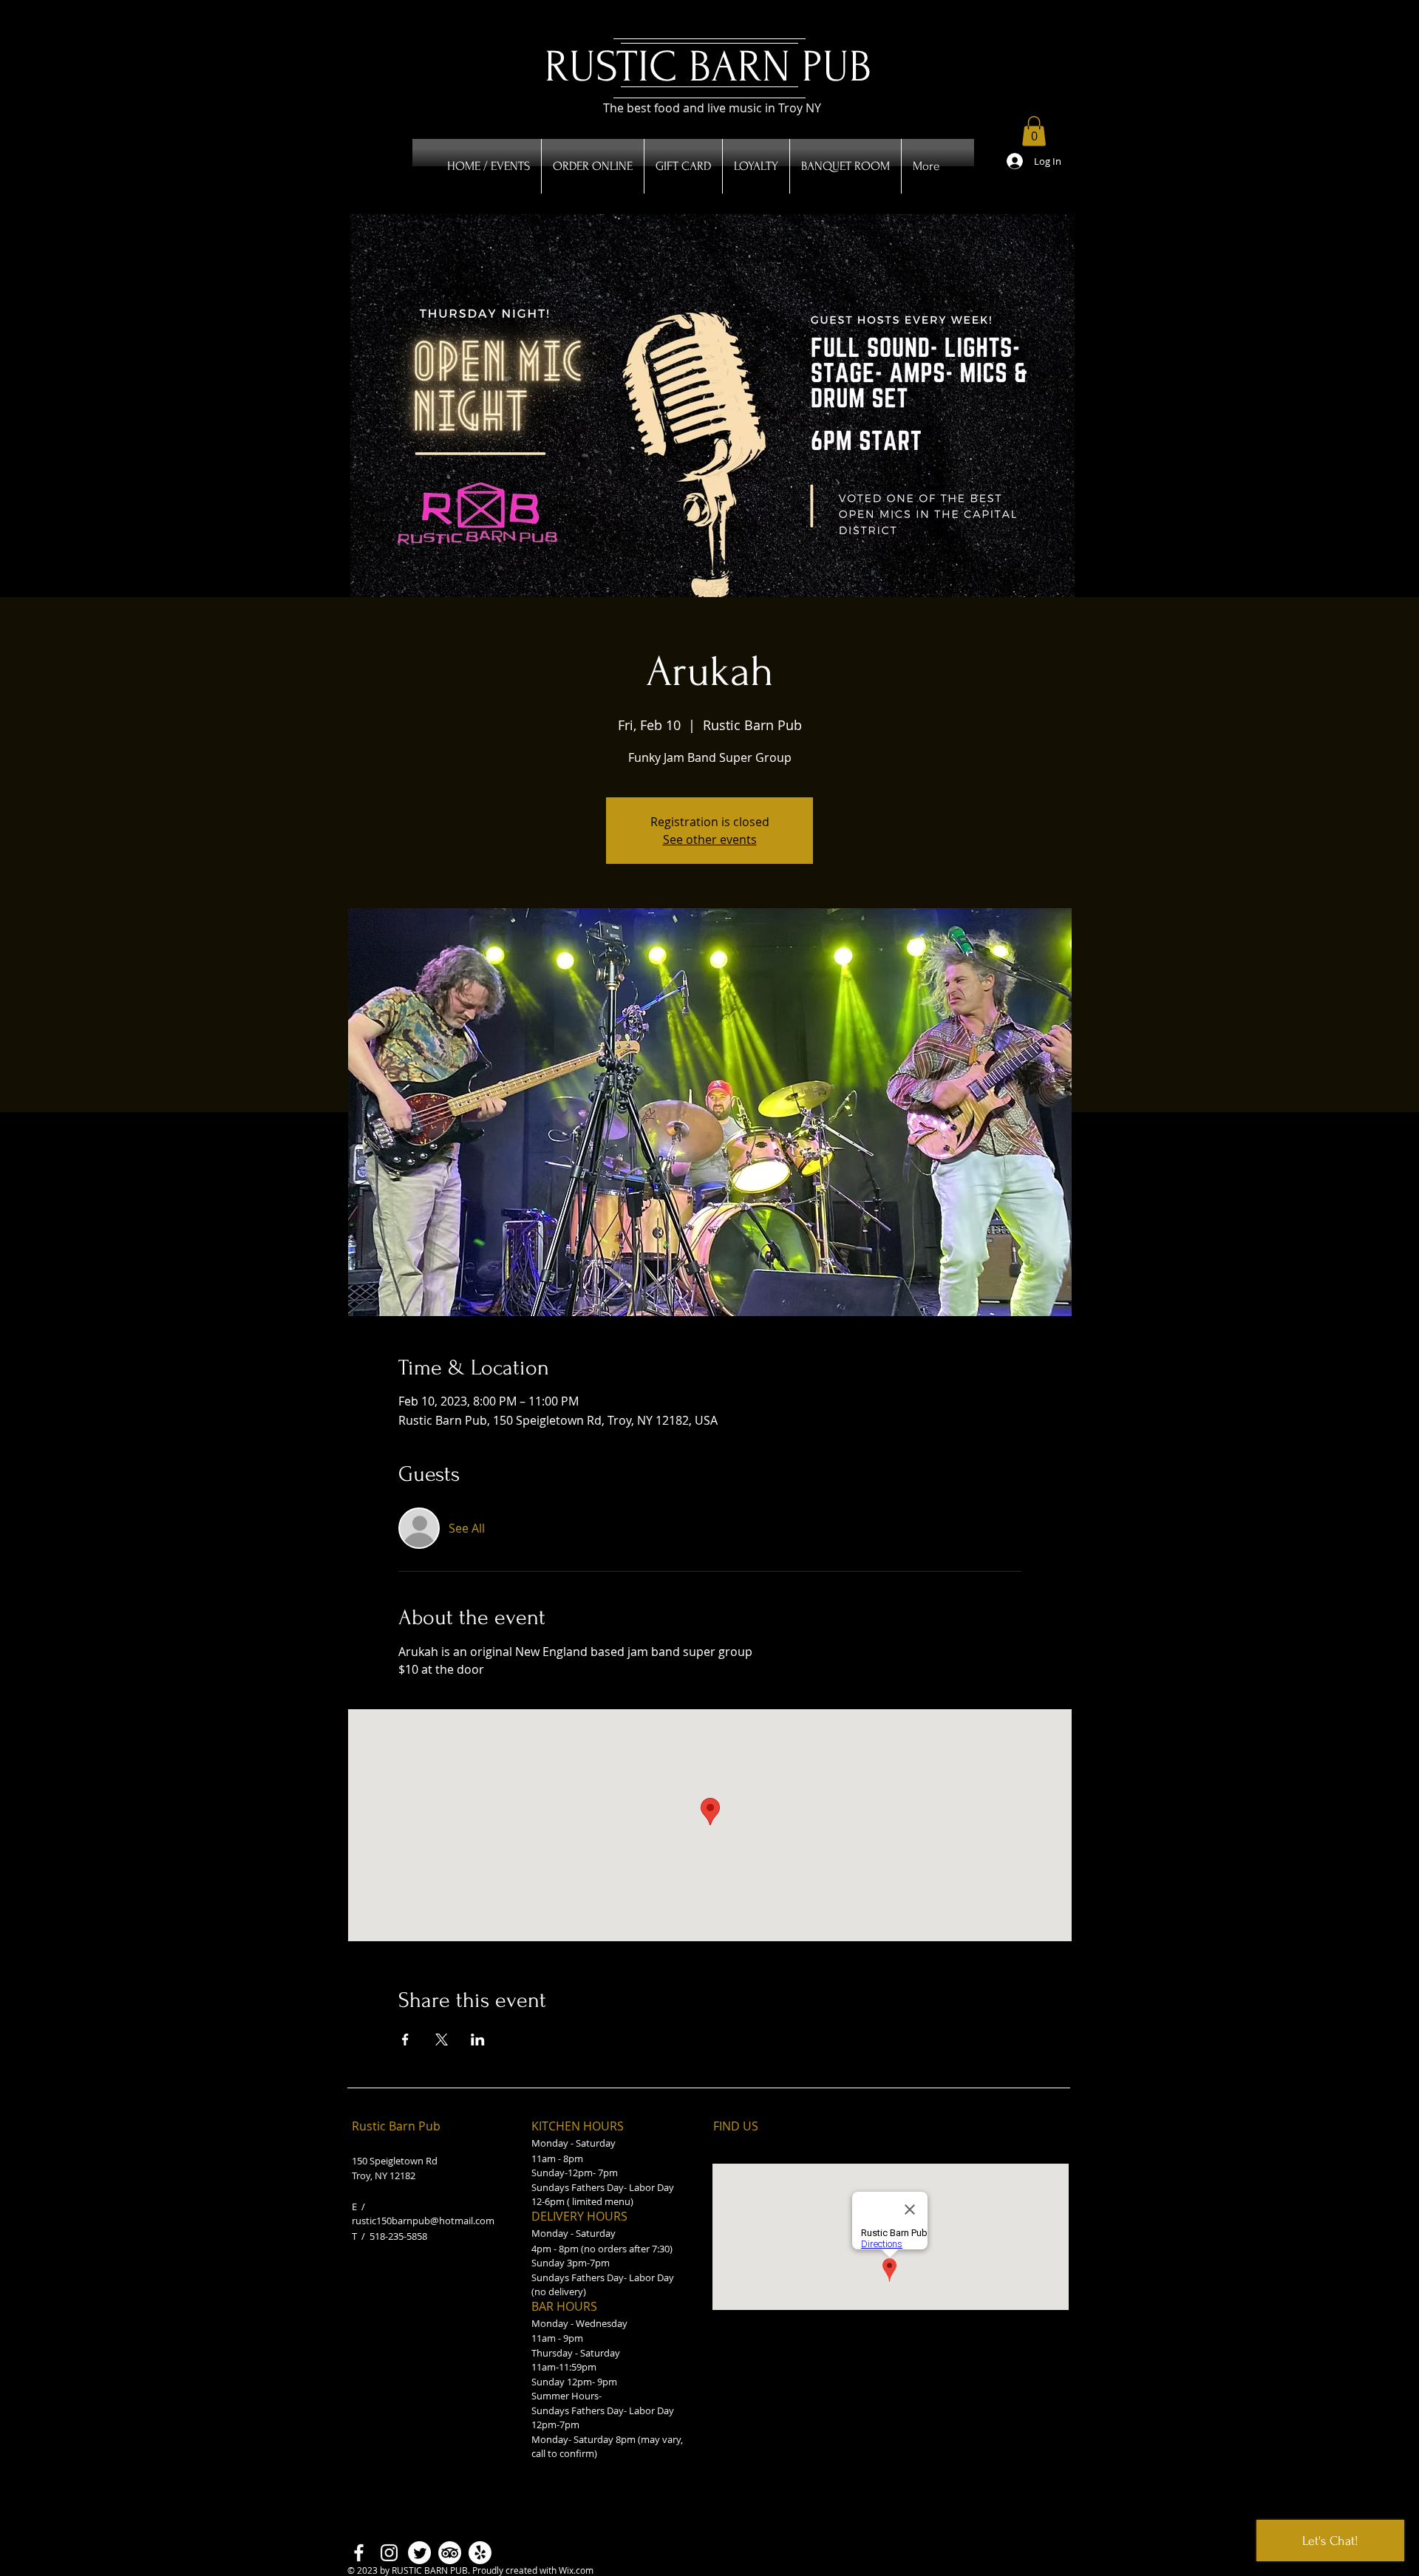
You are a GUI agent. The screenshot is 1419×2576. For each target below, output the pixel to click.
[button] (1034, 131)
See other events (710, 839)
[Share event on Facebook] (405, 2040)
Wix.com (576, 2570)
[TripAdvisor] (450, 2553)
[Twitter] (419, 2553)
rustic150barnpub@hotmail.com (423, 2221)
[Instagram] (389, 2553)
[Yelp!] (480, 2553)
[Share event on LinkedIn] (478, 2040)
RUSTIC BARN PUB (708, 67)
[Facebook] (359, 2553)
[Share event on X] (442, 2040)
